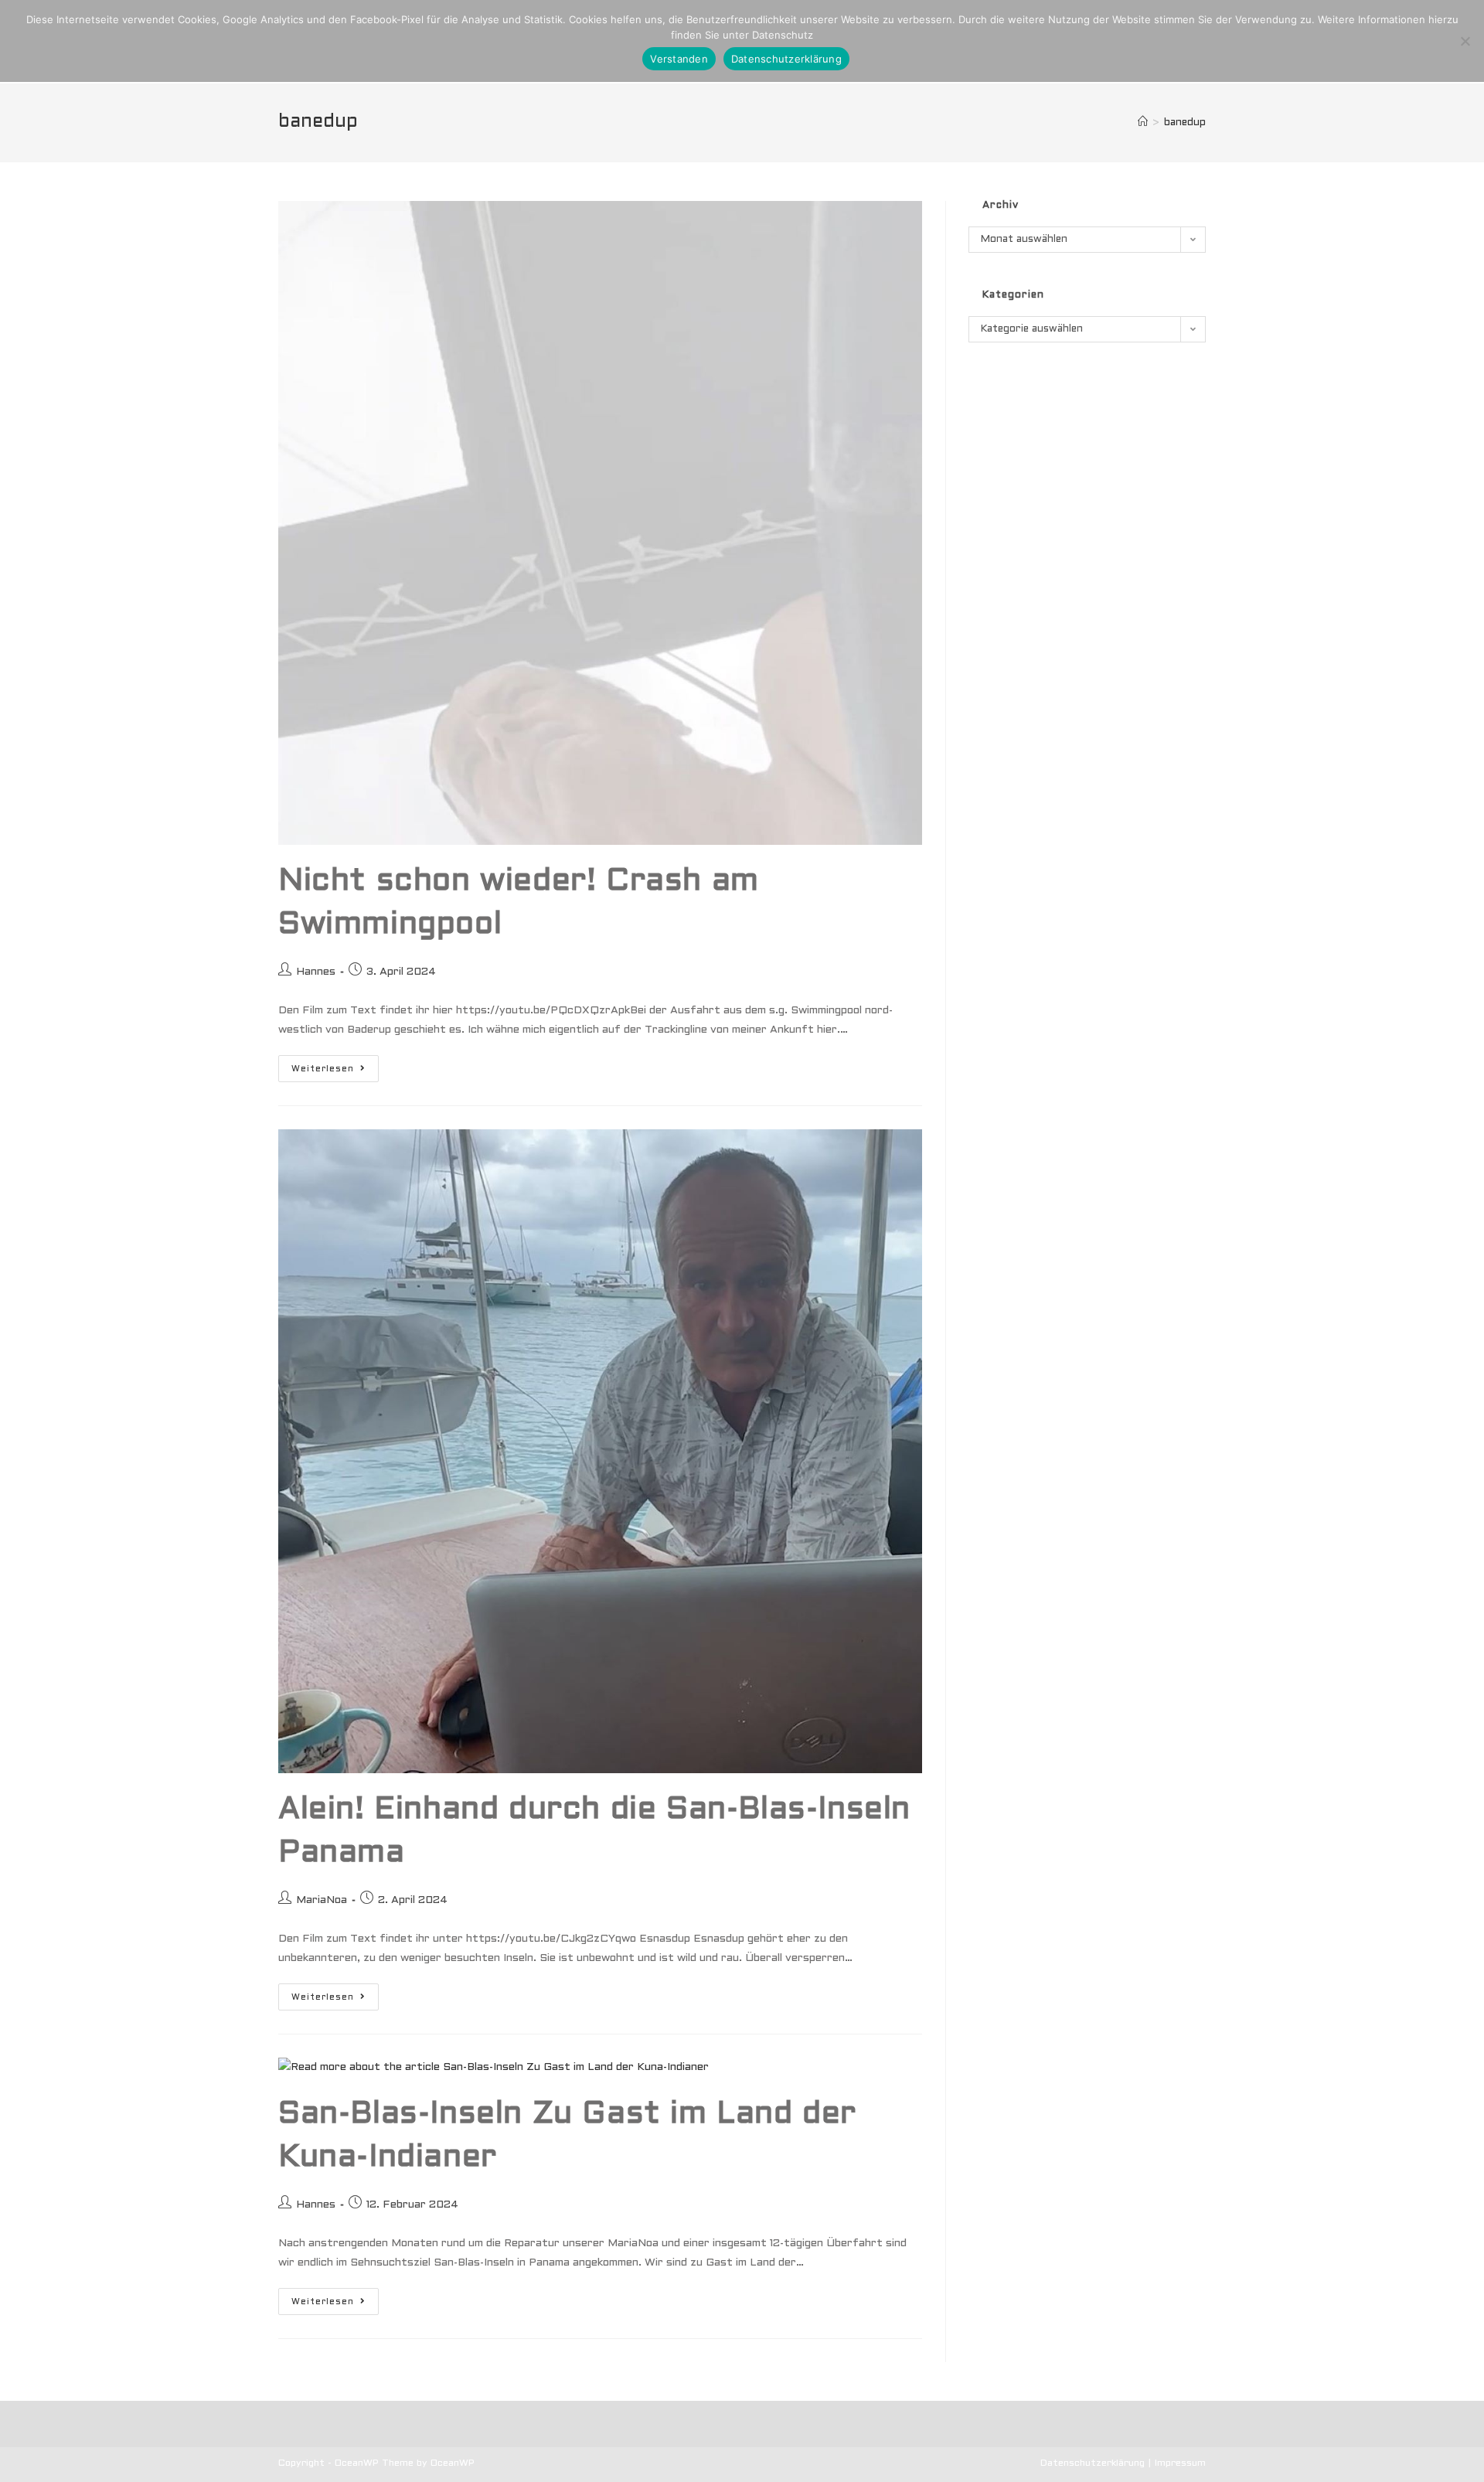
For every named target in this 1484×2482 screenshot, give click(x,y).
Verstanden (679, 59)
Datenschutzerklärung (1093, 2463)
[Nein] (1465, 41)
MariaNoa (322, 1900)
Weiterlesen (335, 1072)
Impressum (1180, 2463)
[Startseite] (1143, 123)
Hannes (316, 972)
